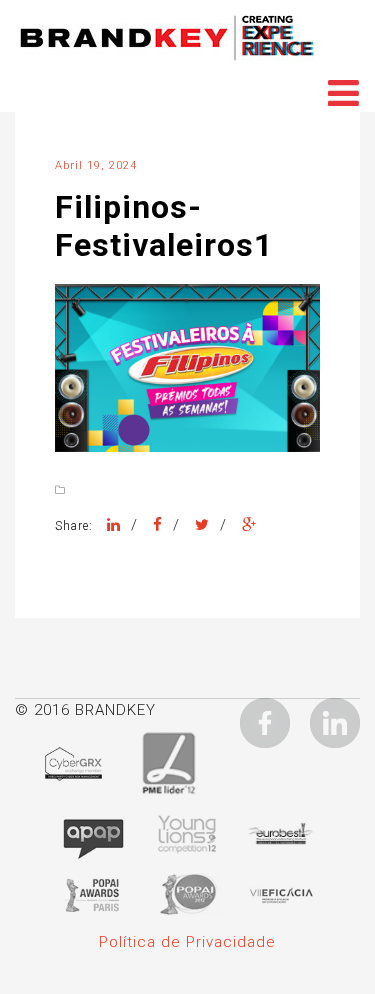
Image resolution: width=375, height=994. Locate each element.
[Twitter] (202, 525)
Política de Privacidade (187, 942)
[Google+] (249, 525)
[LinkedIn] (114, 525)
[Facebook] (158, 525)
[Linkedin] (335, 722)
